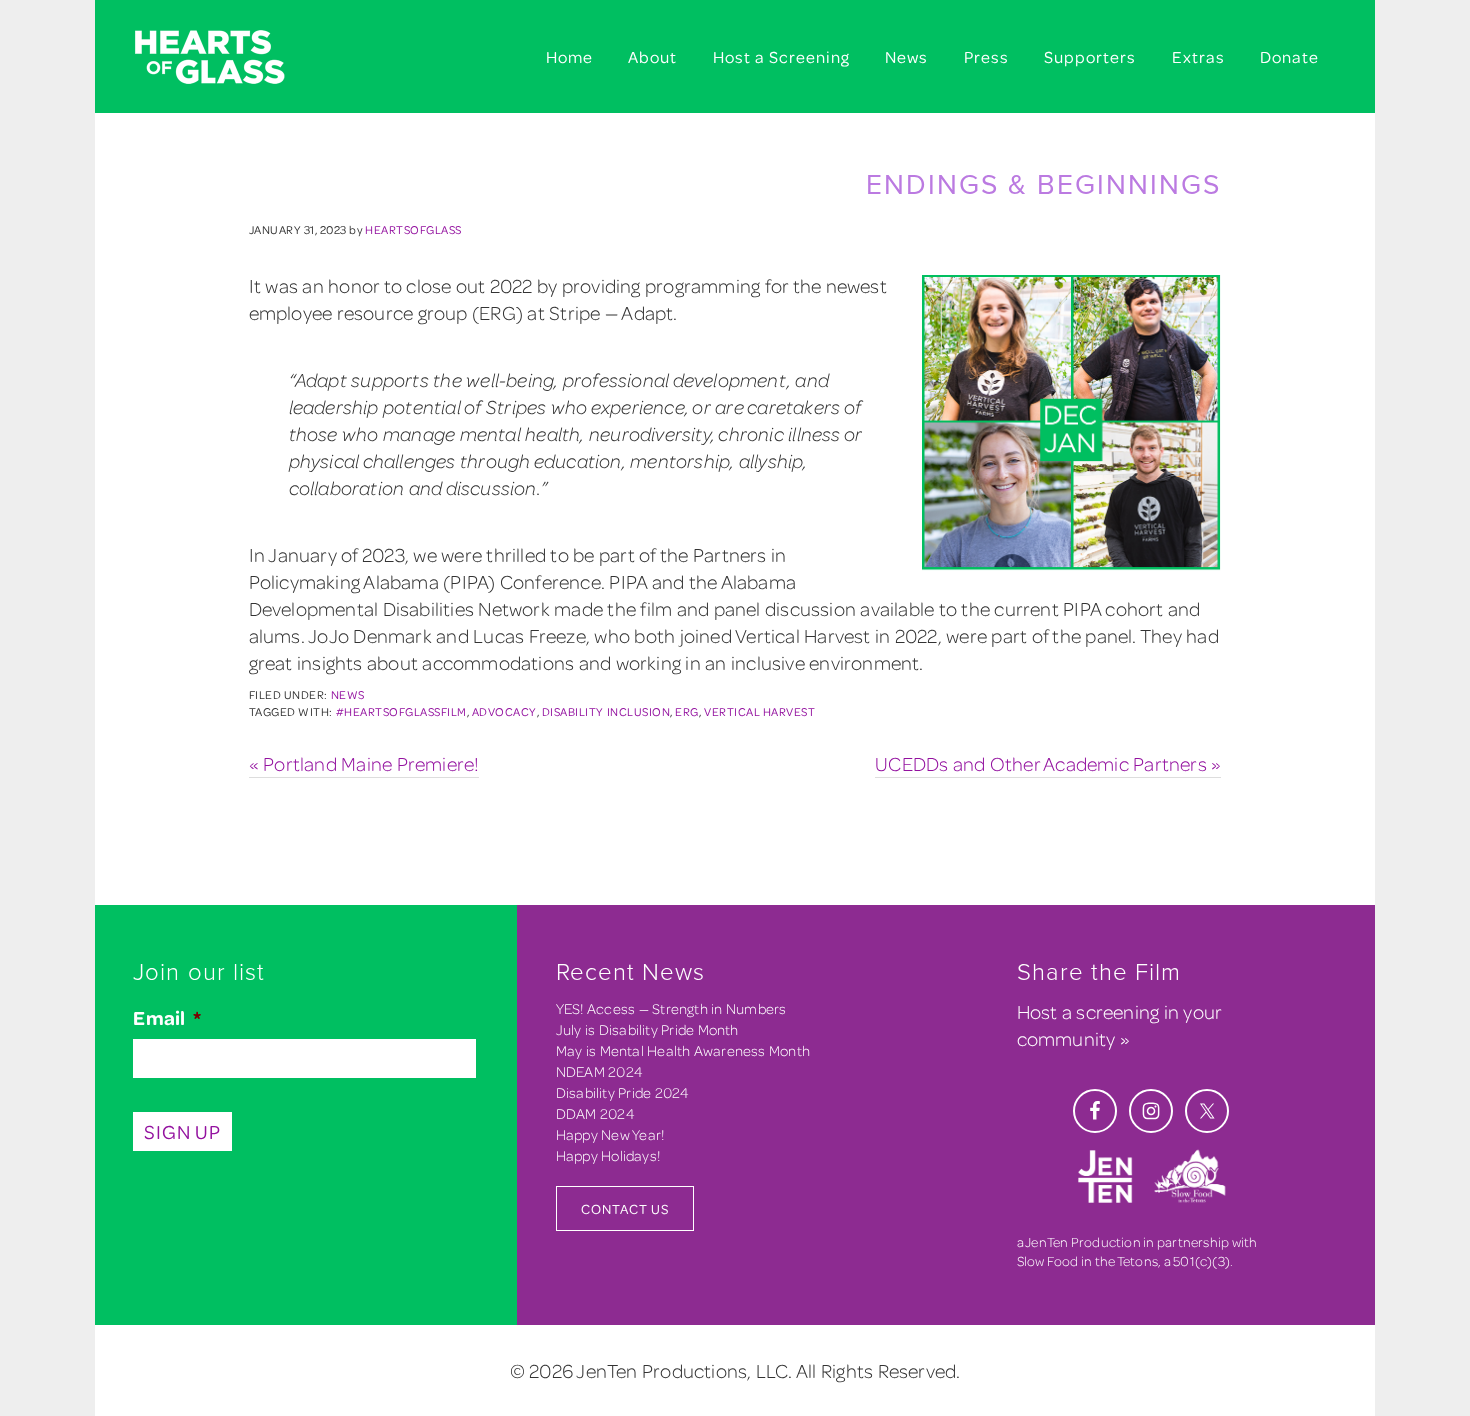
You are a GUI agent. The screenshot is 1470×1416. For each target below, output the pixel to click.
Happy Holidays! (608, 1155)
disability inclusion (606, 711)
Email (167, 1018)
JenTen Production (1083, 1241)
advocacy (504, 711)
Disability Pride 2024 (623, 1092)
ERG (687, 711)
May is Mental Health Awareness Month (683, 1050)
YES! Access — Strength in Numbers (671, 1008)
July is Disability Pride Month (647, 1029)
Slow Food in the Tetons (1087, 1260)
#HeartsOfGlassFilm (401, 711)
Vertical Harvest (759, 711)
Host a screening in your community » (1119, 1025)
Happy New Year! (610, 1134)
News (348, 694)
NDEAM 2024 (599, 1071)
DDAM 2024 (595, 1113)
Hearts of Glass (235, 58)
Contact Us (625, 1208)
